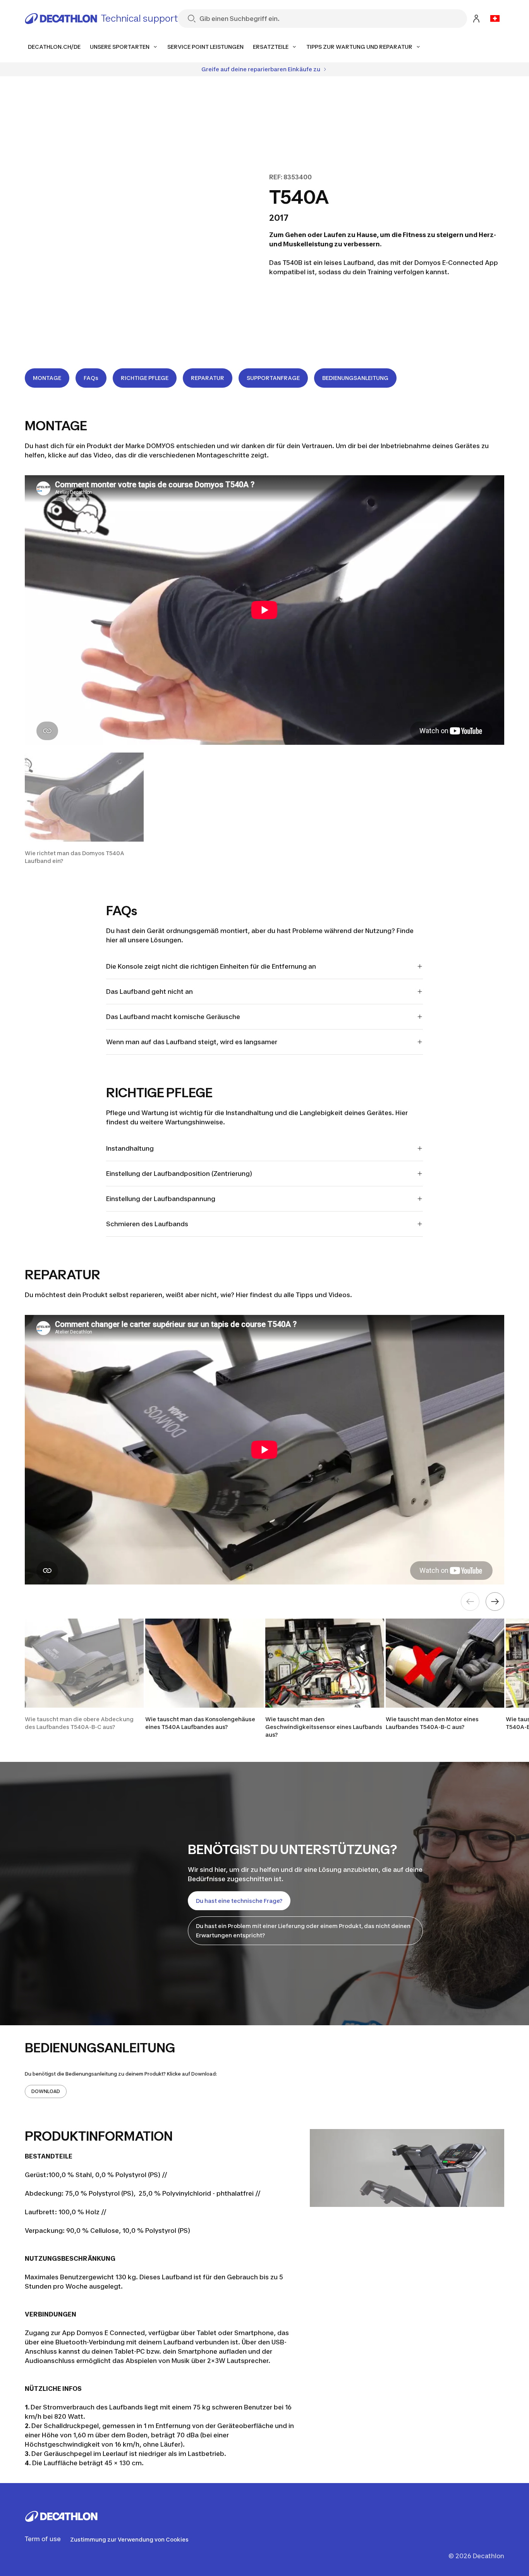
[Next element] (495, 1602)
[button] (84, 809)
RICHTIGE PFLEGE (145, 378)
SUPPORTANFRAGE (273, 378)
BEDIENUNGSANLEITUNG (355, 378)
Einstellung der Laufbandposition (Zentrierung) (179, 1174)
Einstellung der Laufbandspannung (161, 1199)
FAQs (91, 378)
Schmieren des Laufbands (147, 1224)
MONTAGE (47, 378)
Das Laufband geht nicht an (149, 992)
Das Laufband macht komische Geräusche (173, 1017)
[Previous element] (470, 1602)
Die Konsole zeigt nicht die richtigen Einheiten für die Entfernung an (211, 966)
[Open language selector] (495, 19)
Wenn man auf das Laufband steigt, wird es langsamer (192, 1042)
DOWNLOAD (46, 2091)
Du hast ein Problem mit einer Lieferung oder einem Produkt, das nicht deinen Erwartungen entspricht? (303, 1931)
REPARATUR (208, 378)
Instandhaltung (130, 1148)
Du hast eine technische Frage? (239, 1901)
